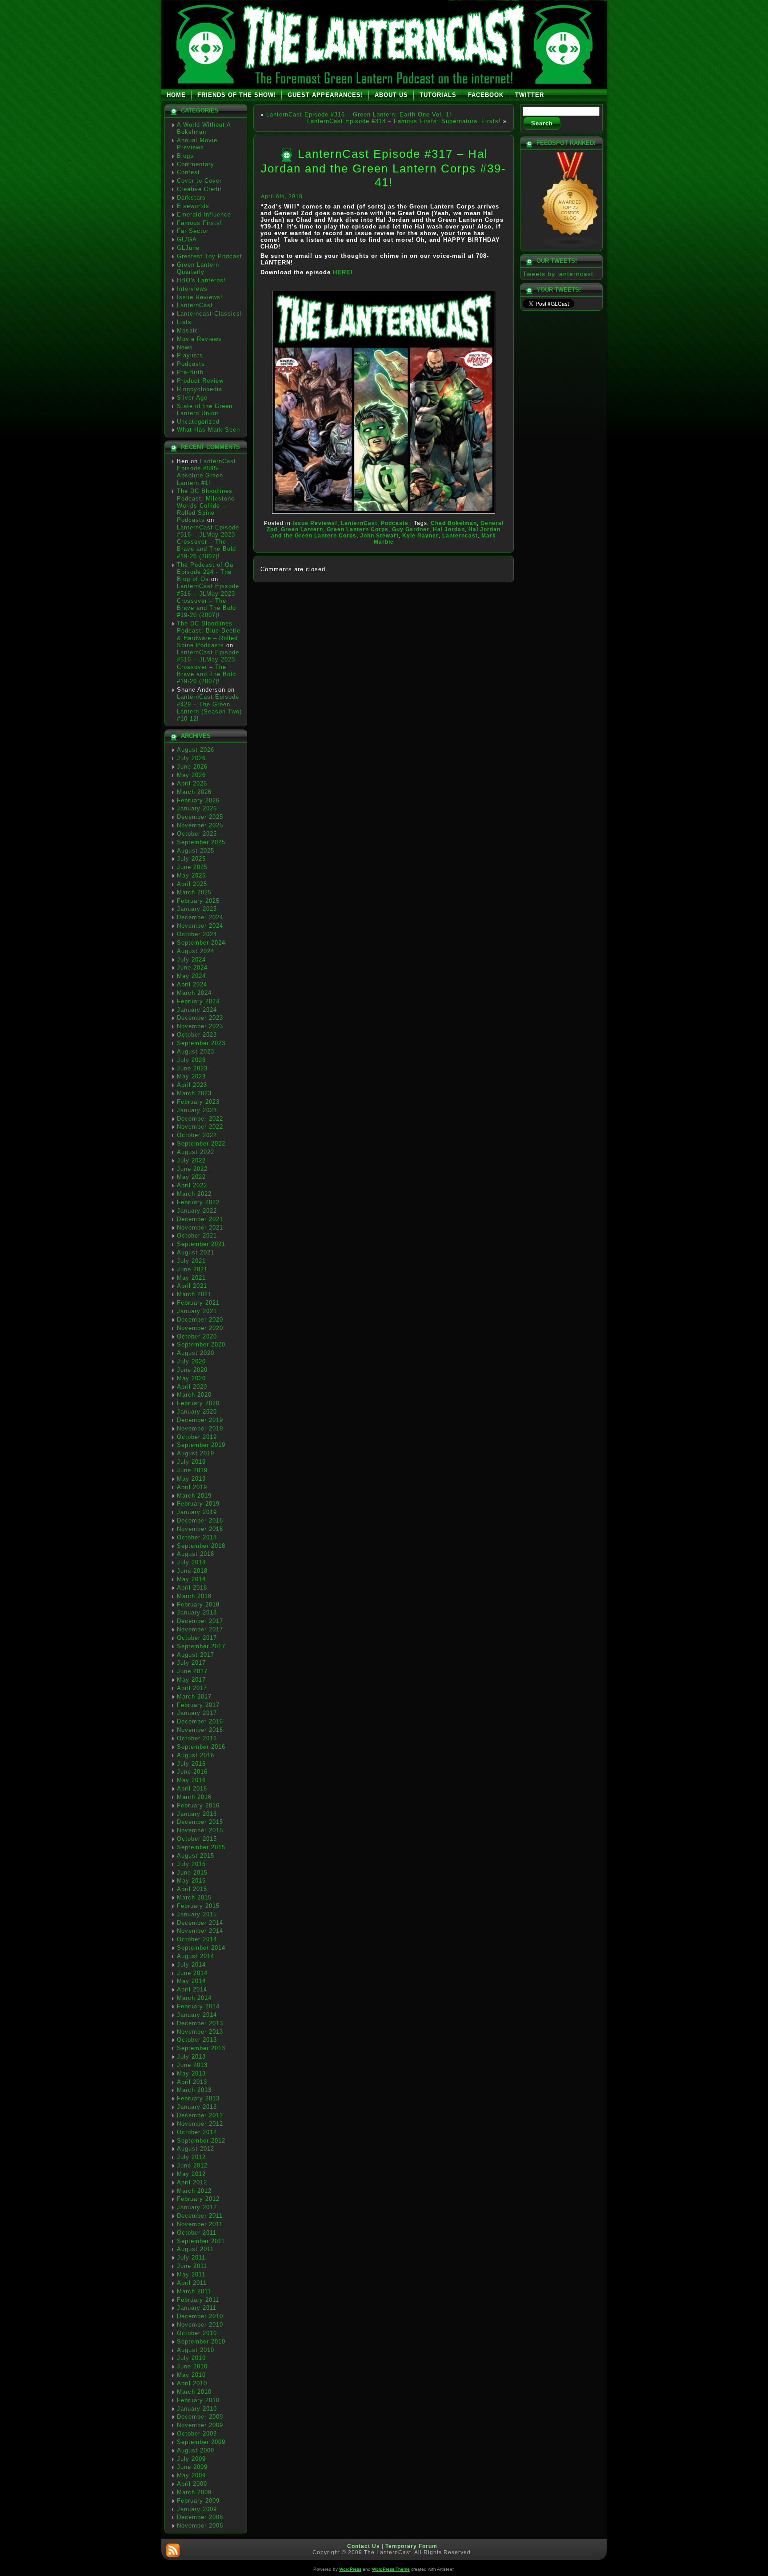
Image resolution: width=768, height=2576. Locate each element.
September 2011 (201, 2241)
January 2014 (197, 2015)
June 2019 (192, 1470)
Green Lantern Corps (358, 529)
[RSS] (173, 2550)
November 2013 (200, 2032)
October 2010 (197, 2333)
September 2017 (201, 1646)
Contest (188, 172)
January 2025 (197, 909)
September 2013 (201, 2048)
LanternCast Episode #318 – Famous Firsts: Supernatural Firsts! (404, 121)
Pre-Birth (190, 372)
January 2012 (197, 2207)
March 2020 (194, 1395)
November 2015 (200, 1830)
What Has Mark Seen (208, 430)
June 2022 (192, 1169)
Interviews (192, 289)
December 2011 (200, 2216)
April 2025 (192, 884)
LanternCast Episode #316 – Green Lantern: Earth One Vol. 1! (359, 114)
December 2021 (200, 1219)
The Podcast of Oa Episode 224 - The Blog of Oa (205, 572)
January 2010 (197, 2409)
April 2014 (192, 1989)
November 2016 (200, 1730)
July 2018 (191, 1562)
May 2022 (191, 1177)
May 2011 (191, 2274)
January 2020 (197, 1412)
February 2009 (198, 2501)
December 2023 (200, 1018)
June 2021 (192, 1269)
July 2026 (191, 758)
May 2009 (191, 2475)
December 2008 (200, 2517)
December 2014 (200, 1923)
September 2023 (201, 1043)
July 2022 (191, 1160)
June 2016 (192, 1772)
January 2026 (197, 808)
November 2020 (200, 1328)
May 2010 (191, 2375)
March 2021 (194, 1294)
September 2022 (201, 1144)
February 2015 (198, 1906)
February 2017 (198, 1705)
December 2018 (200, 1520)
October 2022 (197, 1135)
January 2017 (197, 1713)
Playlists (190, 355)
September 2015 (201, 1847)
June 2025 (192, 867)
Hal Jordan (449, 529)
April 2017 (192, 1688)
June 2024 (192, 968)
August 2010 (196, 2350)
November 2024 (200, 926)
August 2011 (195, 2249)
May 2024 (191, 976)
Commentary (196, 164)
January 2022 (197, 1211)
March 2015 (194, 1897)
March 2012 (194, 2191)
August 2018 (196, 1554)
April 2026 (192, 783)
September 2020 (201, 1344)
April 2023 (192, 1085)
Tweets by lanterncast (558, 274)
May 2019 (191, 1479)
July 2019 (191, 1462)
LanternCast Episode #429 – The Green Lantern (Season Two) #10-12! (209, 708)
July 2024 (191, 959)
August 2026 (196, 750)
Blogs (185, 156)
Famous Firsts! (200, 223)
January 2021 (197, 1311)
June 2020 (192, 1370)
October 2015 (197, 1839)
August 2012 (196, 2149)
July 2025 (191, 859)
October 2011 (197, 2233)
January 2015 (197, 1914)
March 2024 (194, 993)
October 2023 (197, 1035)
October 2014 (197, 1939)
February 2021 (198, 1303)
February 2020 (198, 1403)
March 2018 (194, 1596)
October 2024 (197, 934)
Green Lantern (302, 529)
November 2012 (200, 2124)
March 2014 (194, 1998)
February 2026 (198, 800)
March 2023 (194, 1093)
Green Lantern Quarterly (198, 268)
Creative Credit (199, 189)
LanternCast (195, 305)
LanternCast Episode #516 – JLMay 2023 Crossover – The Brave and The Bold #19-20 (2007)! (208, 542)
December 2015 (200, 1822)
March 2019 (194, 1496)
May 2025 (191, 875)
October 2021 (197, 1236)
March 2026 (194, 792)
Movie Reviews (199, 339)
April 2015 (192, 1889)
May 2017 (191, 1680)
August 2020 (196, 1353)
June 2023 (192, 1068)
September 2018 (201, 1546)
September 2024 (201, 943)
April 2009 (192, 2484)
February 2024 (198, 1001)
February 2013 (198, 2098)
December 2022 (200, 1119)
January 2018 (197, 1613)
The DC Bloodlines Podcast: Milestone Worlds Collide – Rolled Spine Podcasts (206, 505)
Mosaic (188, 331)
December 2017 (200, 1621)
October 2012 (197, 2132)
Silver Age (192, 398)
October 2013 (197, 2040)
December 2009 (200, 2417)
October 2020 (197, 1336)
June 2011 (192, 2266)
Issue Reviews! (200, 297)
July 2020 (191, 1361)
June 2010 (192, 2366)
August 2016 (196, 1755)
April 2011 (192, 2283)
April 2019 (192, 1487)
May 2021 (191, 1278)
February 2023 (198, 1102)
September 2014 (201, 1948)
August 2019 (196, 1453)
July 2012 (191, 2157)
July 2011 (191, 2258)
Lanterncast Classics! (210, 314)
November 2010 (200, 2325)
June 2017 (192, 1671)
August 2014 (196, 1956)
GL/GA (187, 239)
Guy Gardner (411, 529)
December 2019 (200, 1420)
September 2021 (201, 1244)
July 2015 (191, 1864)
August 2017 (196, 1655)
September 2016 (201, 1747)
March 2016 (194, 1797)
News (185, 347)
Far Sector (193, 231)
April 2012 (192, 2182)
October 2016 (197, 1738)
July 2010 (191, 2358)
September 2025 (201, 842)
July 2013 (191, 2057)
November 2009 (200, 2425)
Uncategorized (198, 422)
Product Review (200, 381)
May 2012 (191, 2174)
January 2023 (197, 1110)
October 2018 (197, 1537)
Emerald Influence (204, 214)
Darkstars (191, 198)
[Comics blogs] (571, 246)
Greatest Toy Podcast (210, 256)
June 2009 (192, 2467)
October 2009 (197, 2434)
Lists (184, 322)
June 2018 (192, 1571)
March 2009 (194, 2492)
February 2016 (198, 1805)
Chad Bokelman (454, 523)
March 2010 (194, 2392)
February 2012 (198, 2199)
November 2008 (200, 2526)
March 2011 (194, 2291)
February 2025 (198, 901)
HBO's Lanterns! (201, 280)
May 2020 (191, 1378)
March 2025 (194, 892)
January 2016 (197, 1814)
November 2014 (200, 1931)
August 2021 (196, 1252)
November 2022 (200, 1127)
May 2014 (191, 1981)
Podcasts (191, 364)
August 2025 (196, 851)
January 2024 (197, 1010)
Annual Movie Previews (197, 144)
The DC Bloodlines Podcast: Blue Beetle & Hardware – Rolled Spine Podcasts (209, 634)
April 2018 (192, 1588)
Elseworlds (193, 206)
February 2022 (198, 1202)
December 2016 (200, 1721)
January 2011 (197, 2308)
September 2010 (201, 2342)
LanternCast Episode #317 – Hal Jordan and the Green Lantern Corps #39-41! (384, 168)
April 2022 (192, 1185)
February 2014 (198, 2006)
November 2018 (200, 1529)
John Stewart (379, 536)
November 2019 (200, 1428)
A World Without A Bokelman (204, 128)
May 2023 (191, 1076)
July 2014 (191, 1965)
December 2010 (200, 2316)
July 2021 (191, 1261)
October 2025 (197, 834)
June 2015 (192, 1873)
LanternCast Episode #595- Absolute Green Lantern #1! (206, 472)
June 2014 (192, 1973)
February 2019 (198, 1504)
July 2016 (191, 1764)
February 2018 (198, 1604)
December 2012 (200, 2115)
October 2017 (197, 1638)
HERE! (343, 272)
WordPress (350, 2569)
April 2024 (192, 984)
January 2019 (197, 1512)
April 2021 (192, 1286)
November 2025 (200, 825)
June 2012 (192, 2165)
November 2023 (200, 1026)
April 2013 (192, 2082)
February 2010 (198, 2400)
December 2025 (200, 817)
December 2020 (200, 1320)
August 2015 (196, 1856)
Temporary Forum (411, 2546)
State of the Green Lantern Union (205, 410)
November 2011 (200, 2224)
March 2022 (194, 1194)
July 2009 (191, 2459)
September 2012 (201, 2141)
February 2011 (198, 2300)
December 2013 (200, 2023)
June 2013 (192, 2065)
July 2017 (191, 1663)
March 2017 (194, 1697)
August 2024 (196, 951)
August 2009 (196, 2450)
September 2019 (201, 1445)
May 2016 (191, 1780)
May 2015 (191, 1881)
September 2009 (201, 2442)
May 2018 (191, 1579)
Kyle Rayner (420, 536)
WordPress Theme (391, 2569)
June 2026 (192, 767)
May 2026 (191, 775)
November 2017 (200, 1629)
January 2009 (197, 2509)
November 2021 (200, 1228)
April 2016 (192, 1789)
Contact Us (364, 2546)
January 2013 (197, 2107)
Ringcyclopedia (200, 389)
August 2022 (196, 1152)
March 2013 (194, 2090)
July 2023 (191, 1060)
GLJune (188, 248)
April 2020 (192, 1387)
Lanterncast (460, 536)
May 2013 (191, 2073)
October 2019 (197, 1437)
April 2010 (192, 2383)
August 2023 (196, 1052)
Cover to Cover (199, 181)
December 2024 (200, 917)
